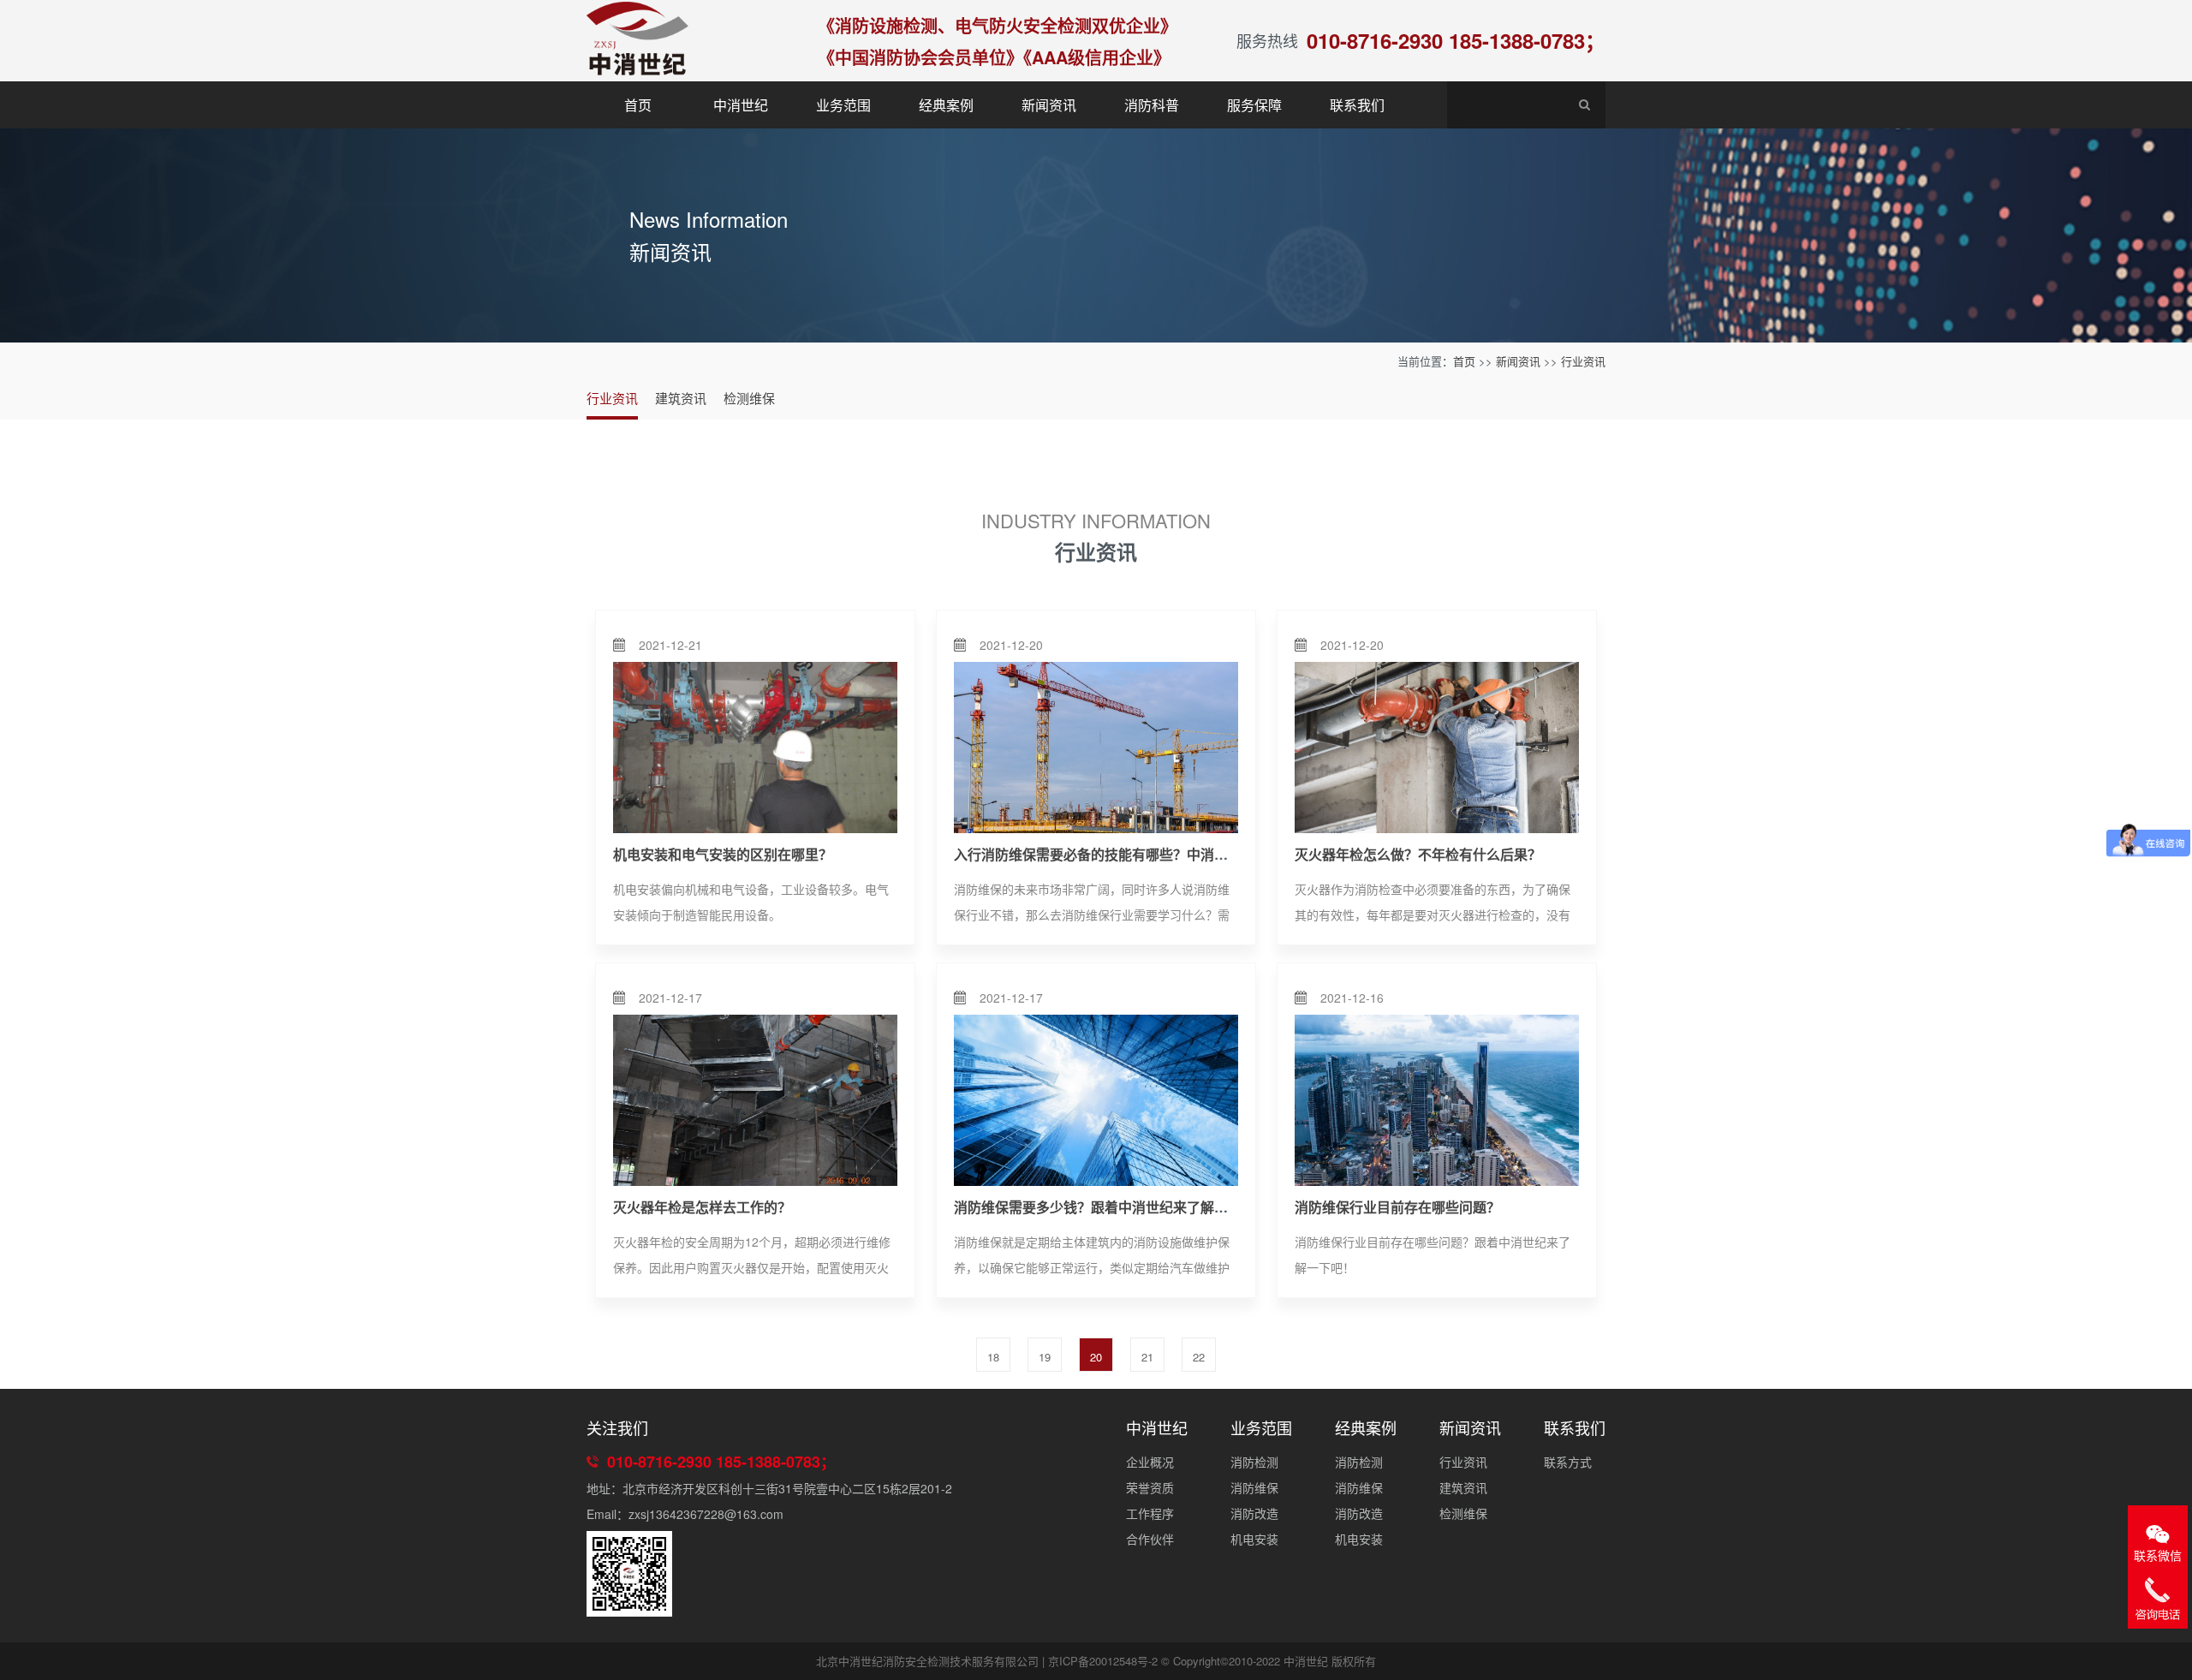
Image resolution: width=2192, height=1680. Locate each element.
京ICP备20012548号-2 (1103, 1661)
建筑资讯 (681, 398)
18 (993, 1357)
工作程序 (1150, 1513)
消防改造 (1254, 1513)
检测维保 (749, 398)
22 (1199, 1357)
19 (1045, 1357)
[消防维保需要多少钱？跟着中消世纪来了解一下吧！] (1096, 1100)
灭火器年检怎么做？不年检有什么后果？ (1418, 854)
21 (1147, 1357)
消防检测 (1254, 1462)
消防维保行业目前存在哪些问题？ (1397, 1207)
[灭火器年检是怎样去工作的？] (755, 1100)
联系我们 (1357, 105)
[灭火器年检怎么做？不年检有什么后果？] (1437, 748)
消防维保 (1254, 1487)
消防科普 (1152, 105)
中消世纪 (741, 105)
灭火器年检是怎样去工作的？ (702, 1207)
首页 (638, 105)
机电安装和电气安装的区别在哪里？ (723, 854)
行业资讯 (1583, 361)
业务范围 (843, 105)
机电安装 (1254, 1539)
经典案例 (946, 105)
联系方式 (1568, 1462)
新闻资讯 (1049, 105)
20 (1096, 1357)
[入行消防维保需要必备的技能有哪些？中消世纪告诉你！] (1096, 748)
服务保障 (1254, 105)
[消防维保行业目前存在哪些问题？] (1437, 1100)
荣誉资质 (1150, 1487)
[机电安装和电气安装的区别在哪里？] (755, 748)
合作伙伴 (1150, 1539)
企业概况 (1150, 1462)
